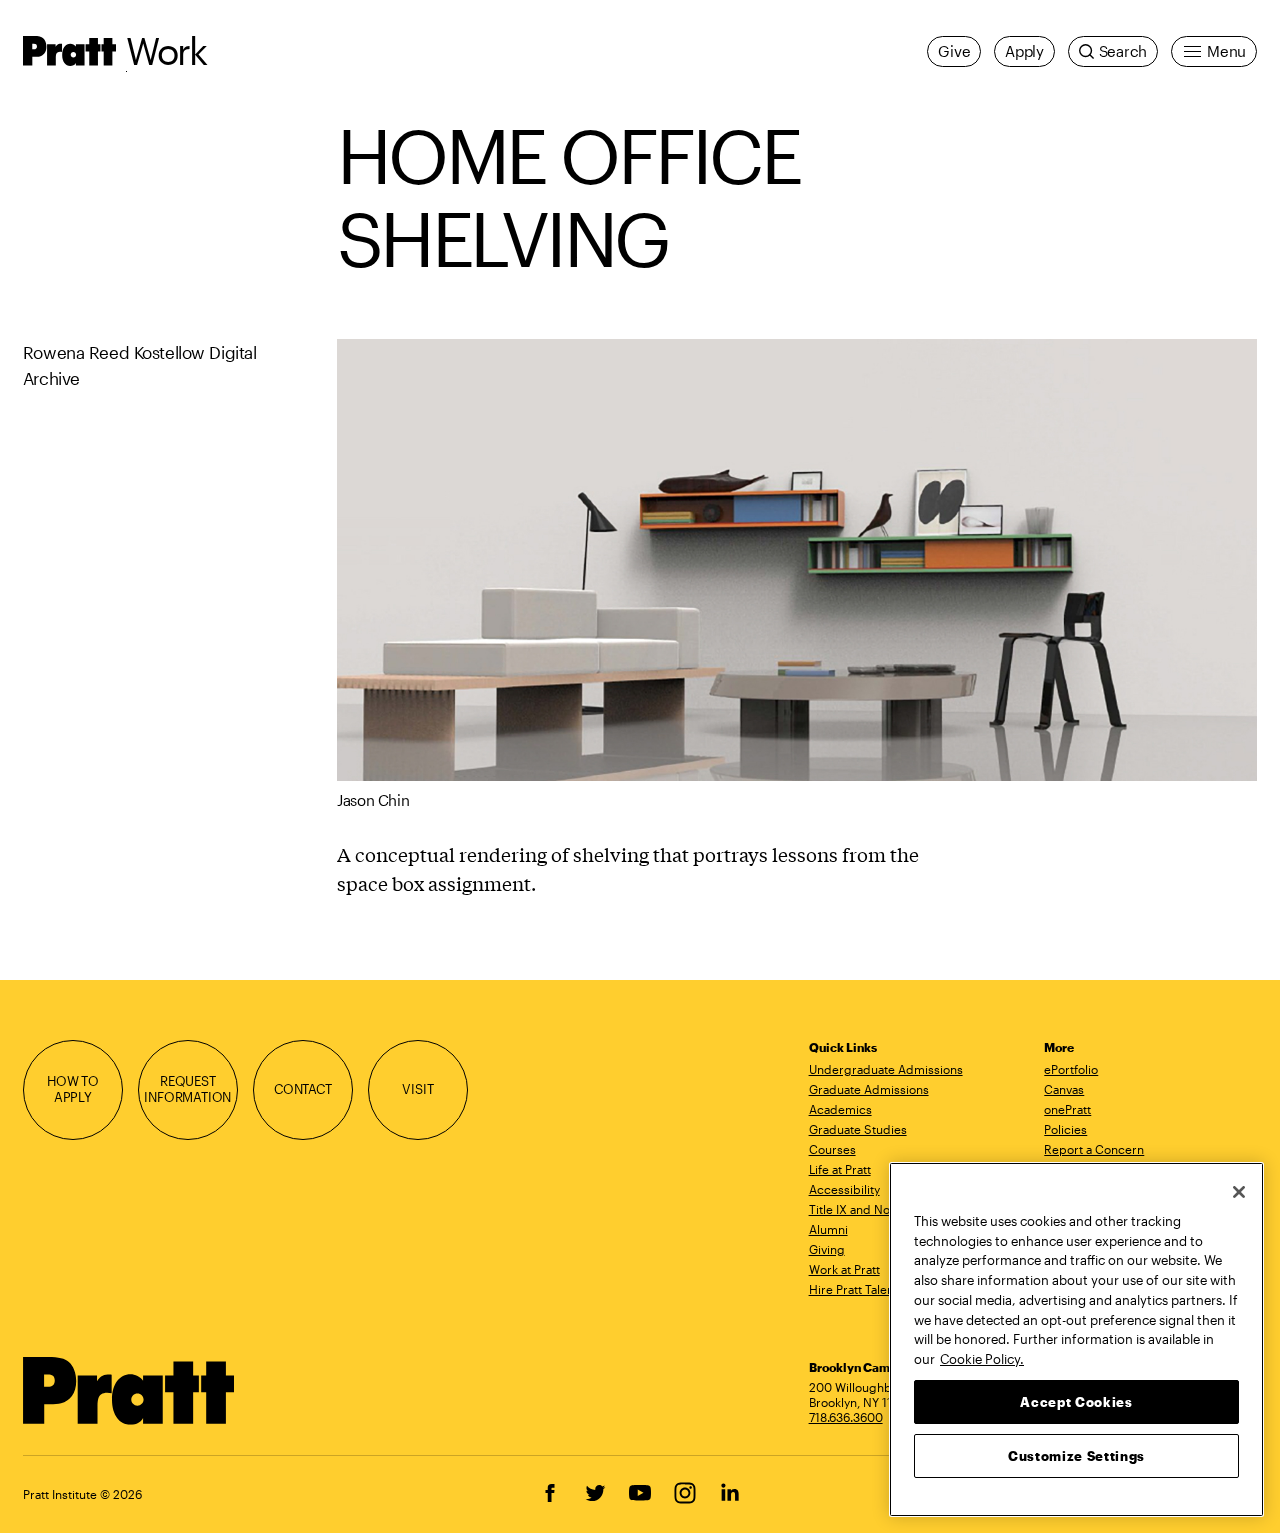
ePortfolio (1071, 1069)
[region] (1076, 1339)
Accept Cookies (1076, 1401)
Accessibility (844, 1189)
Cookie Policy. (982, 1358)
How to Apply (73, 1089)
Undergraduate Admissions (886, 1069)
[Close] (1239, 1192)
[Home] (129, 1391)
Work (166, 50)
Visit (417, 1089)
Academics (840, 1109)
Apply (1024, 51)
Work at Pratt (844, 1269)
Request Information (187, 1089)
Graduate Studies (858, 1129)
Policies (1065, 1129)
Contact (303, 1089)
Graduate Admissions (869, 1089)
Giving (827, 1249)
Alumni (828, 1229)
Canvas (1064, 1089)
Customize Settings (1076, 1455)
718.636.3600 (846, 1417)
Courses (832, 1149)
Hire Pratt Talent (853, 1289)
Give (954, 51)
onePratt (1067, 1109)
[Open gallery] (797, 560)
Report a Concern (1094, 1149)
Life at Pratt (840, 1169)
